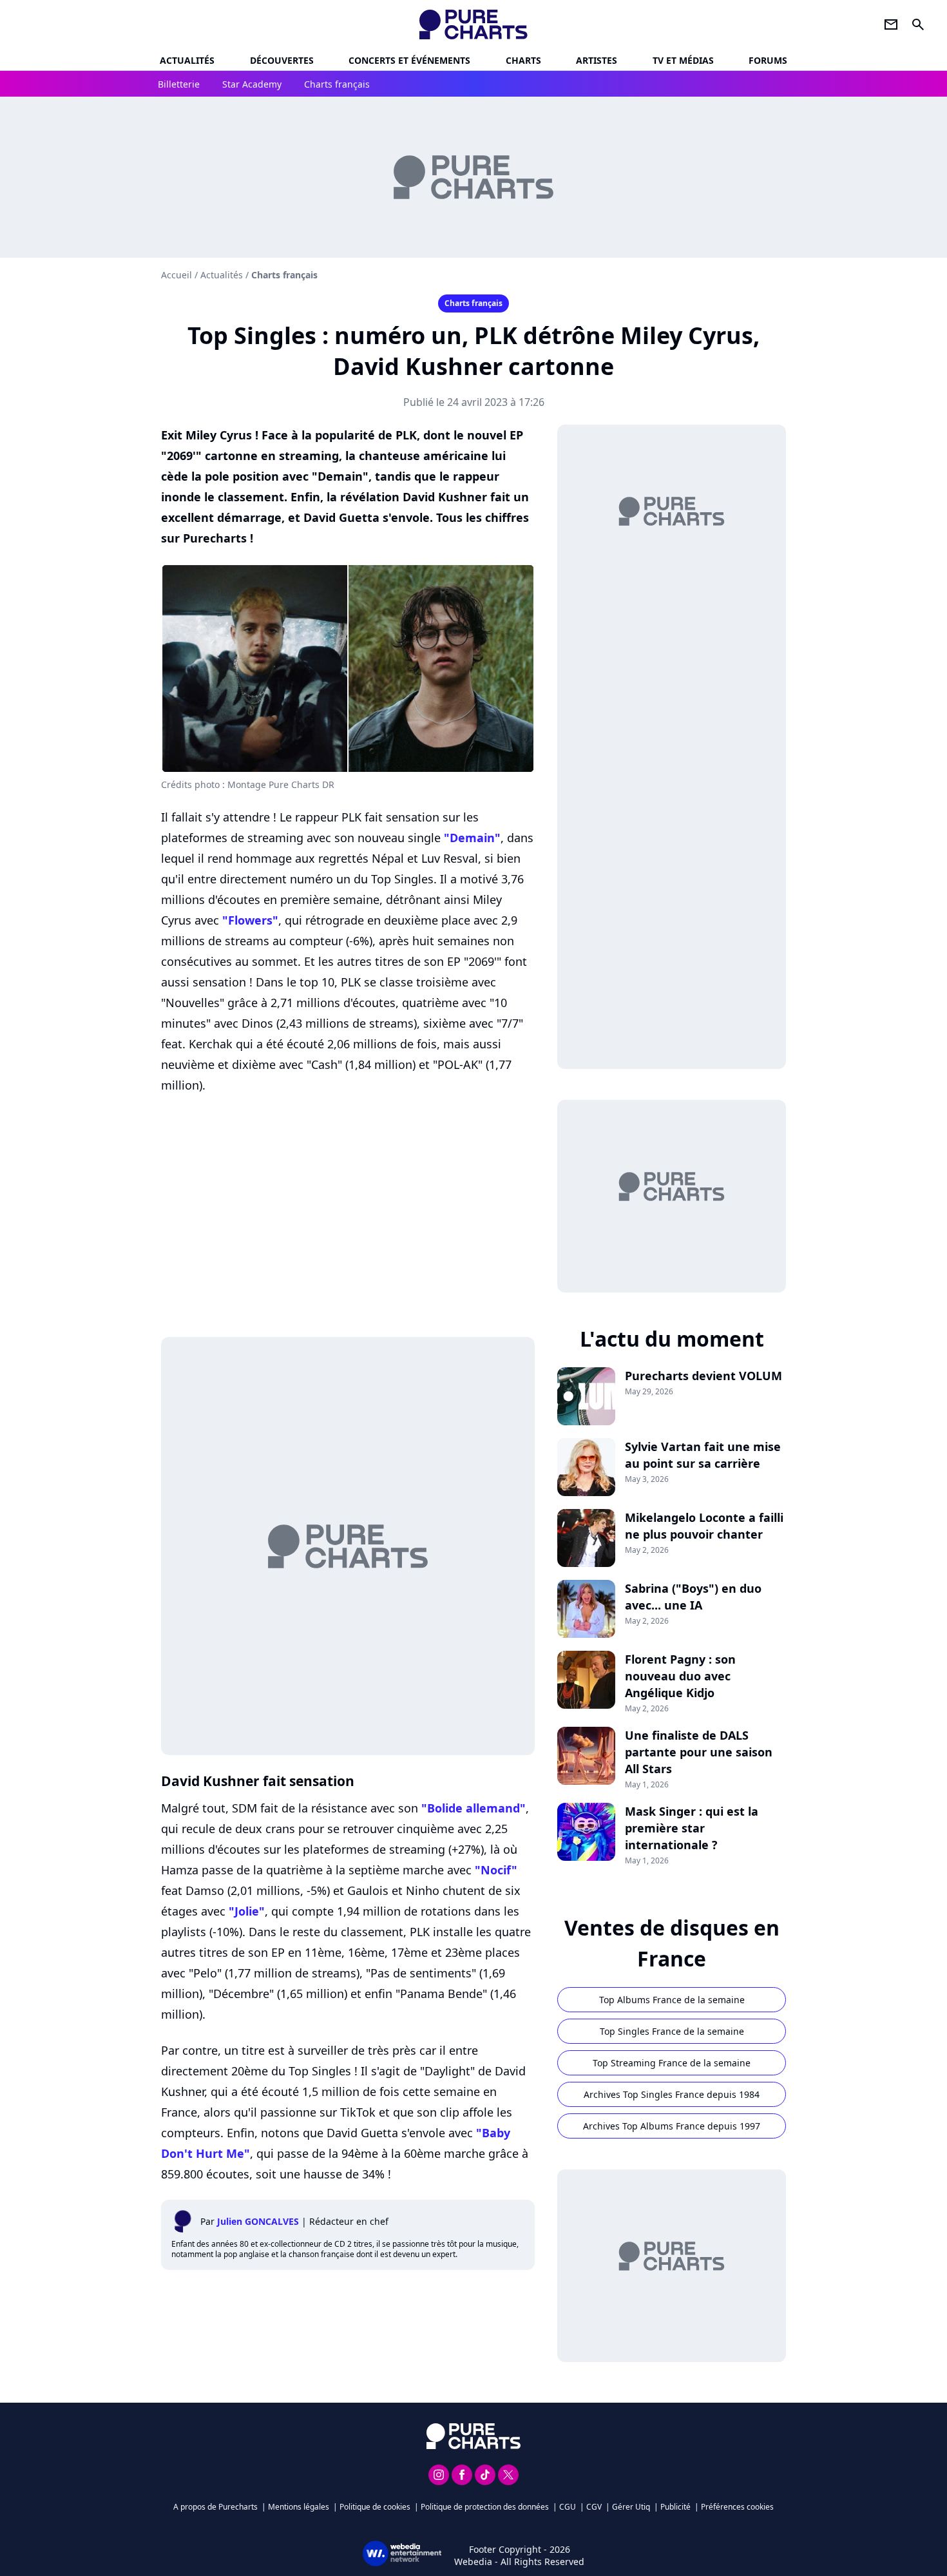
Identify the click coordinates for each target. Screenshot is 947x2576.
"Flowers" (250, 920)
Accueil (177, 275)
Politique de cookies (375, 2507)
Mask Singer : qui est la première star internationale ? (692, 1828)
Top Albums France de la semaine (672, 2000)
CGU (568, 2507)
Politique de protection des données (485, 2507)
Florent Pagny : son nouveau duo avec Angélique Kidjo (680, 1676)
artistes (597, 60)
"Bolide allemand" (473, 1808)
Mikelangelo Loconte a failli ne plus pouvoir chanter (704, 1526)
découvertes (282, 60)
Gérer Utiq (631, 2507)
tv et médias (683, 60)
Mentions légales (299, 2507)
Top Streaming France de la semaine (672, 2063)
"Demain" (472, 838)
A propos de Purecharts (215, 2507)
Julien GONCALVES (258, 2221)
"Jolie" (247, 1911)
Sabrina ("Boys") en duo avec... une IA (693, 1597)
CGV (594, 2507)
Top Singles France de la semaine (672, 2031)
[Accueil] (474, 24)
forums (768, 60)
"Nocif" (496, 1870)
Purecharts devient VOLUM (703, 1376)
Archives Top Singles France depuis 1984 (672, 2094)
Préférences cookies (737, 2507)
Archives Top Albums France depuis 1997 (672, 2126)
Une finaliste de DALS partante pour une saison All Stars (699, 1752)
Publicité (675, 2507)
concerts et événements (409, 60)
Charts (523, 60)
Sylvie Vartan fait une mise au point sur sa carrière (703, 1455)
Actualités (187, 60)
